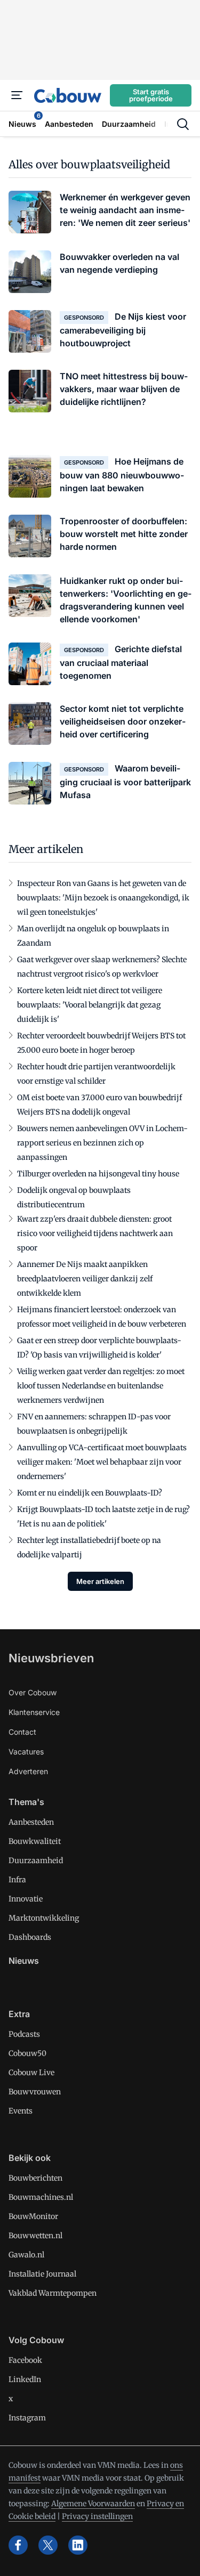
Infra (17, 1880)
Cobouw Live (31, 2073)
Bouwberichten (35, 2178)
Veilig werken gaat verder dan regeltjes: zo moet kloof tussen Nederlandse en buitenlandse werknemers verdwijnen (101, 1386)
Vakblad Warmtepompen (53, 2293)
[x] (48, 2545)
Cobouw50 (27, 2053)
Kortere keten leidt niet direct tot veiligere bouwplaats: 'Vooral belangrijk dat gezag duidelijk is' (90, 1005)
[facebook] (18, 2545)
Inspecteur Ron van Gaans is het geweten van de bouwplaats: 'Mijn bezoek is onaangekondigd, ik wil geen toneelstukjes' (103, 898)
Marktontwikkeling (44, 1918)
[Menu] (17, 95)
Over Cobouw (33, 1692)
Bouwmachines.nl (41, 2197)
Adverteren (28, 1771)
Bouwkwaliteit (35, 1841)
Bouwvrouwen (35, 2092)
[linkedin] (78, 2545)
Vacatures (26, 1752)
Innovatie (26, 1899)
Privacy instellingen (97, 2516)
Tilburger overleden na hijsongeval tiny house (98, 1174)
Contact (22, 1732)
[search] (183, 124)
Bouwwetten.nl (35, 2236)
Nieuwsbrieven (51, 1658)
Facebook (25, 2360)
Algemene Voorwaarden (93, 2504)
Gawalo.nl (26, 2255)
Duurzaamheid (36, 1860)
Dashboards (30, 1937)
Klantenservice (34, 1712)
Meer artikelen (100, 1581)
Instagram (27, 2418)
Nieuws (24, 1961)
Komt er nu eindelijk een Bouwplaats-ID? (90, 1493)
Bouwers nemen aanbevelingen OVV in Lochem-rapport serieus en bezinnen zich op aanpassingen (102, 1143)
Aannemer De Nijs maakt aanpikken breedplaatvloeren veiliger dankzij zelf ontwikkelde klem (85, 1279)
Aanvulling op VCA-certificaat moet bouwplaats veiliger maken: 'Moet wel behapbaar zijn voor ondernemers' (102, 1462)
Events (21, 2111)
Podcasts (24, 2034)
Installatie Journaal (42, 2274)
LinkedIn (25, 2379)
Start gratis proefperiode (151, 95)
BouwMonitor (33, 2216)
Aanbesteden (31, 1822)
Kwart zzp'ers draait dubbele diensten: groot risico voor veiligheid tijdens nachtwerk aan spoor (95, 1233)
